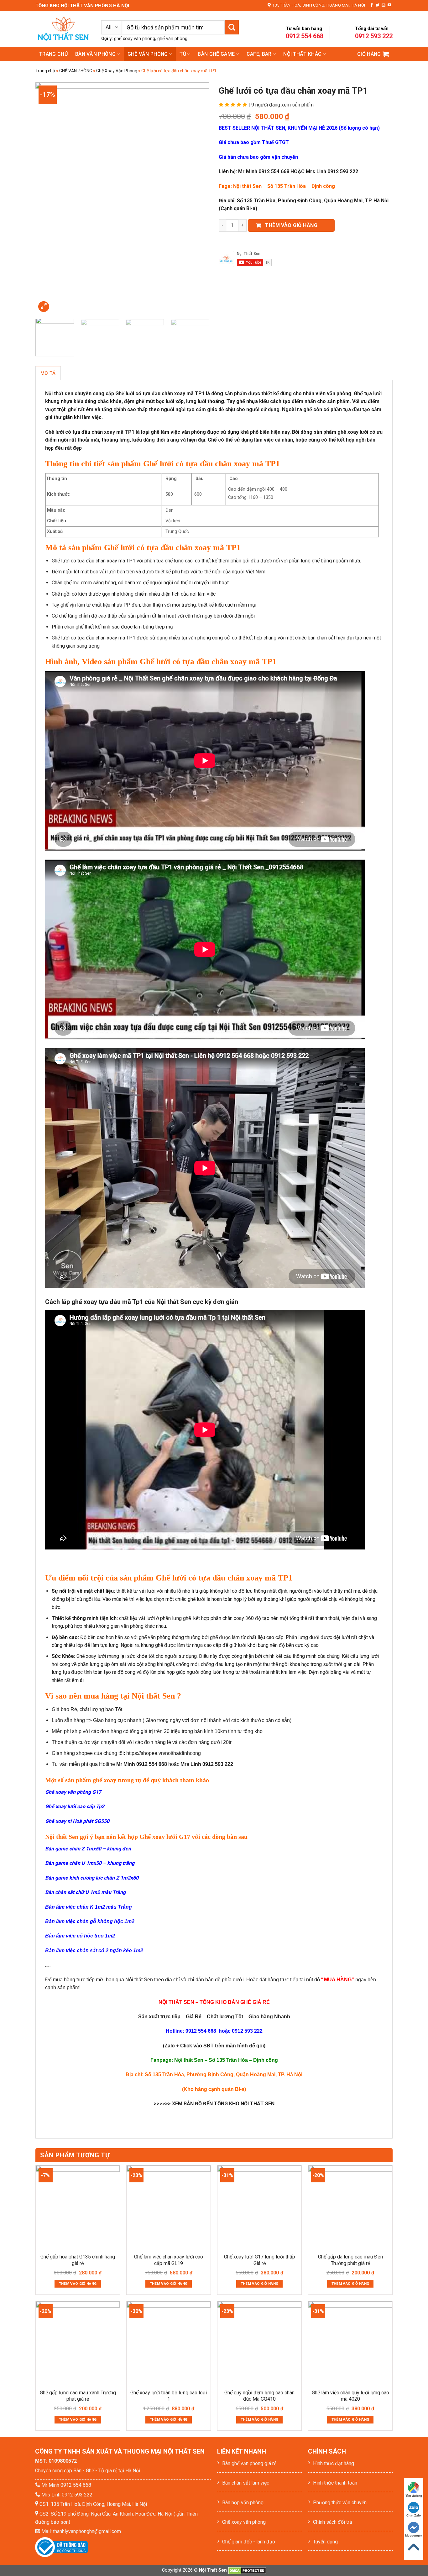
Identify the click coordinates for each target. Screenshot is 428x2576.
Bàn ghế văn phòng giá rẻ (249, 2463)
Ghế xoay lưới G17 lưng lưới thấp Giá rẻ (260, 2260)
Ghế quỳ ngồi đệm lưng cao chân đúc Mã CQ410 (259, 2396)
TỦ (183, 54)
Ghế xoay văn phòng (244, 2522)
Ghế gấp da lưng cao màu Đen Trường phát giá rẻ (350, 2260)
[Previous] (47, 198)
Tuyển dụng (325, 2542)
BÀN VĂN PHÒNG (95, 54)
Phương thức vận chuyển (340, 2503)
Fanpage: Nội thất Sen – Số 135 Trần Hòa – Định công (214, 2060)
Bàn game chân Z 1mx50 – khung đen (88, 1849)
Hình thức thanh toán (335, 2483)
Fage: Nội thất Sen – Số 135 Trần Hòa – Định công (277, 186)
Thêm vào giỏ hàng (291, 225)
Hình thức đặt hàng (334, 2463)
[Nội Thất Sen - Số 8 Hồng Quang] (64, 29)
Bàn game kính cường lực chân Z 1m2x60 (92, 1878)
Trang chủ (53, 54)
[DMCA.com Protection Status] (247, 2570)
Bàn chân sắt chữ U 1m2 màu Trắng (85, 1892)
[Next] (198, 198)
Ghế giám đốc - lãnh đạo (249, 2542)
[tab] (48, 373)
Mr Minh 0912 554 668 (66, 2485)
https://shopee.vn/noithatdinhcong (164, 1753)
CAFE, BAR (259, 54)
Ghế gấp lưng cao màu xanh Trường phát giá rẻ (78, 2396)
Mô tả (48, 373)
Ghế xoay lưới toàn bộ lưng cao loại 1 (169, 2396)
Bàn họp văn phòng (243, 2503)
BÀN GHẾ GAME (216, 54)
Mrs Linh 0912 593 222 (67, 2495)
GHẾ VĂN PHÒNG (148, 54)
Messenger (414, 2535)
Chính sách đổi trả (333, 2522)
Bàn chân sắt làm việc (246, 2483)
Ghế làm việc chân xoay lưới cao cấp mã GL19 (169, 2260)
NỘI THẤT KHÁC (302, 54)
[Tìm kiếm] (232, 27)
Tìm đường (414, 2496)
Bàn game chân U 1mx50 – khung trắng (90, 1863)
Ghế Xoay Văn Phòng (117, 71)
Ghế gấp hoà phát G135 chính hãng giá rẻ (78, 2260)
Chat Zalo (414, 2515)
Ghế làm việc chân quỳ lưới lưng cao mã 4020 (350, 2396)
